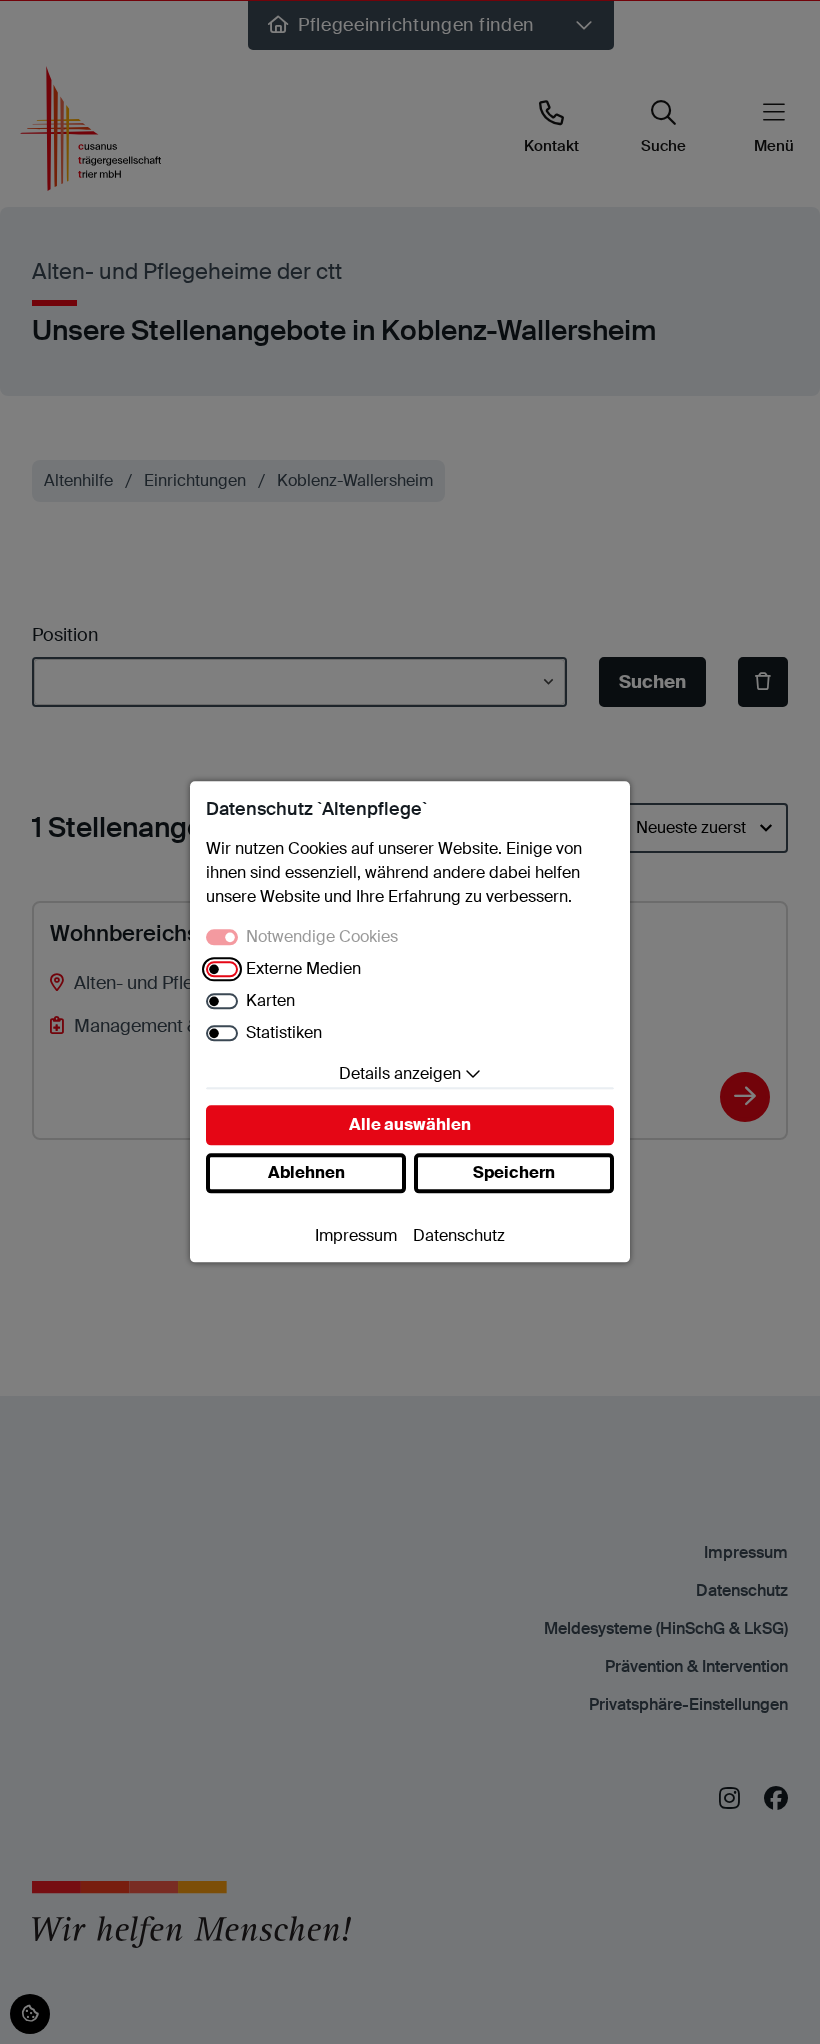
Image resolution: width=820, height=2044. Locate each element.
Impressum (356, 1236)
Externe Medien (303, 969)
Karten (270, 1001)
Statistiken (284, 1033)
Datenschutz (459, 1236)
